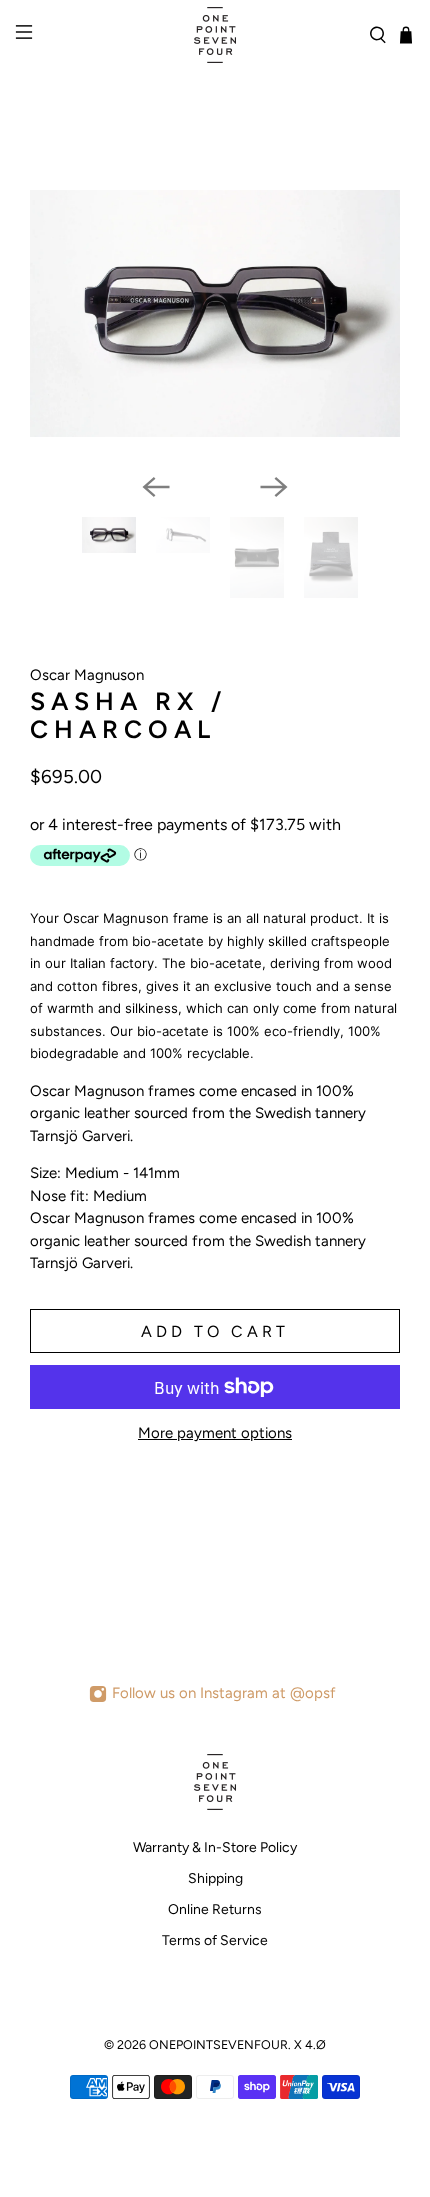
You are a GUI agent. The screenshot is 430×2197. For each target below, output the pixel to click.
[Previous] (156, 487)
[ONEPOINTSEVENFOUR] (215, 35)
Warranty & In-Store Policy (215, 1847)
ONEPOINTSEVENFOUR (218, 2044)
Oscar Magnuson (87, 675)
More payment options (215, 1433)
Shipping (215, 1878)
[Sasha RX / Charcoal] (215, 313)
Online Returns (215, 1909)
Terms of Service (215, 1940)
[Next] (274, 487)
